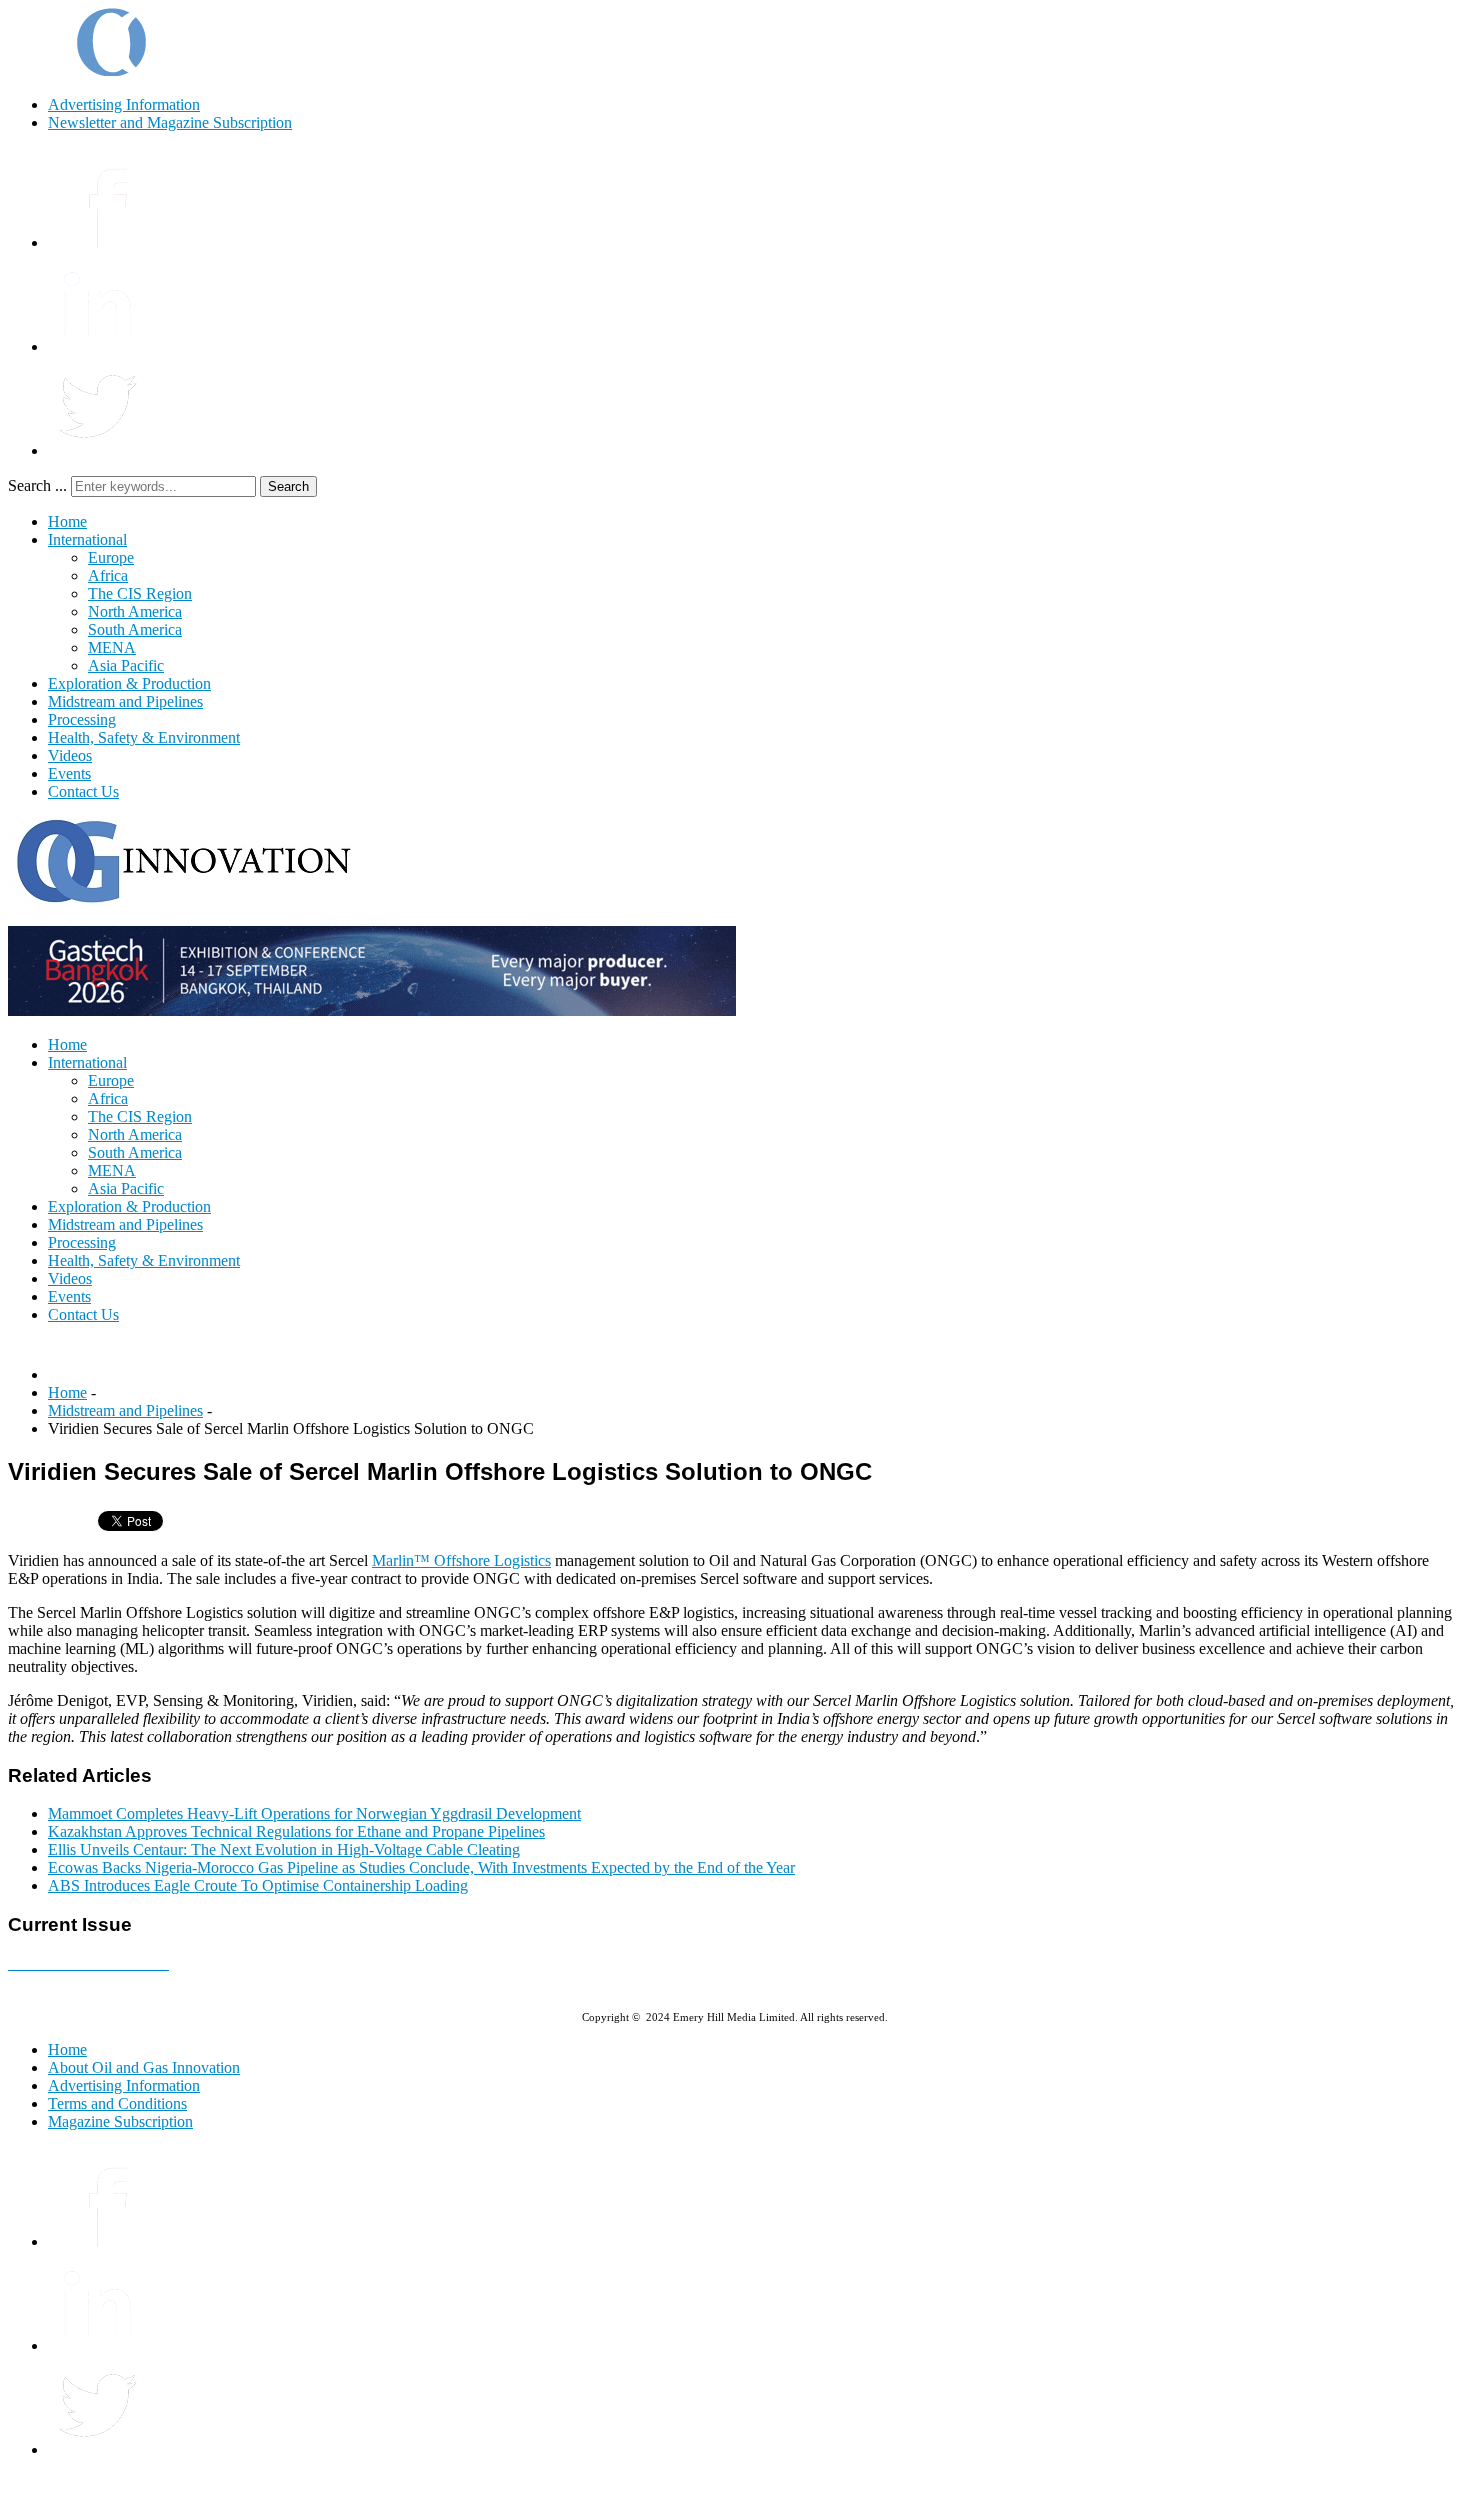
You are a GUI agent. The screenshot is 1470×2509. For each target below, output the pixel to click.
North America (135, 611)
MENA (112, 647)
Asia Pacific (126, 665)
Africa (108, 575)
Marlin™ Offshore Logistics (461, 1560)
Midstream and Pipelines (125, 701)
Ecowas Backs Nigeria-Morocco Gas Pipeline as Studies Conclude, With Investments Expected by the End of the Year (421, 1867)
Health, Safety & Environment (144, 737)
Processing (82, 719)
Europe (111, 557)
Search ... (37, 485)
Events (69, 773)
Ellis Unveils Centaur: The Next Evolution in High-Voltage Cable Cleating (284, 1849)
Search (288, 486)
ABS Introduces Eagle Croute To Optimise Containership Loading (258, 1885)
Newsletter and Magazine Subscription (170, 122)
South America (135, 629)
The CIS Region (140, 593)
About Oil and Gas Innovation (144, 2067)
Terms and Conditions (117, 2103)
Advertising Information (124, 104)
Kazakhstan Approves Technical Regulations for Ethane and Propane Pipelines (296, 1831)
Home (67, 521)
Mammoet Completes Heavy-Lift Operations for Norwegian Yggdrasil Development (314, 1813)
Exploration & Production (129, 683)
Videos (70, 755)
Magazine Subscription (120, 2121)
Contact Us (83, 791)
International (87, 539)
